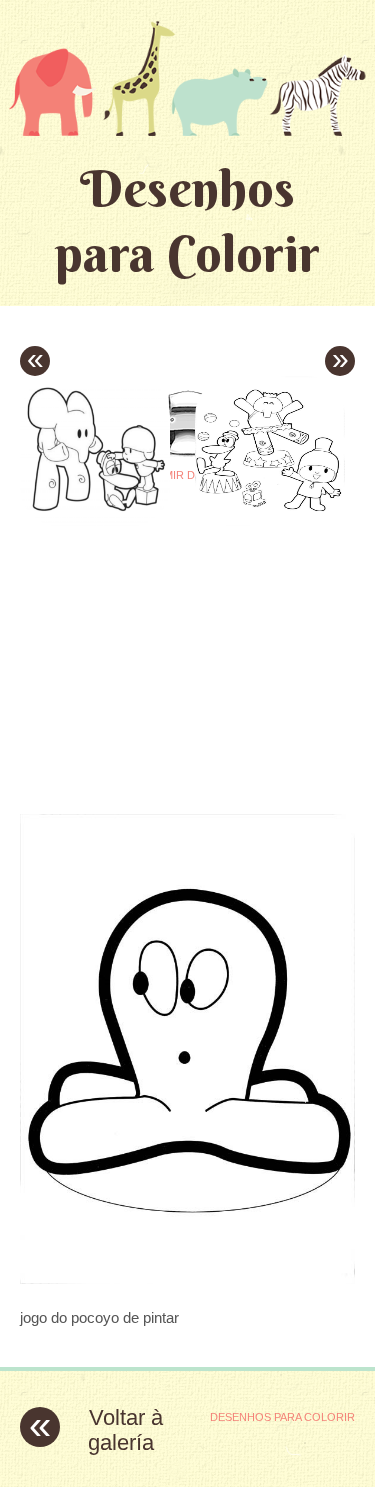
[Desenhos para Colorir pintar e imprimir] (187, 78)
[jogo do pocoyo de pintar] (187, 1278)
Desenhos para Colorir (187, 221)
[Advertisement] (188, 652)
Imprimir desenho (187, 475)
